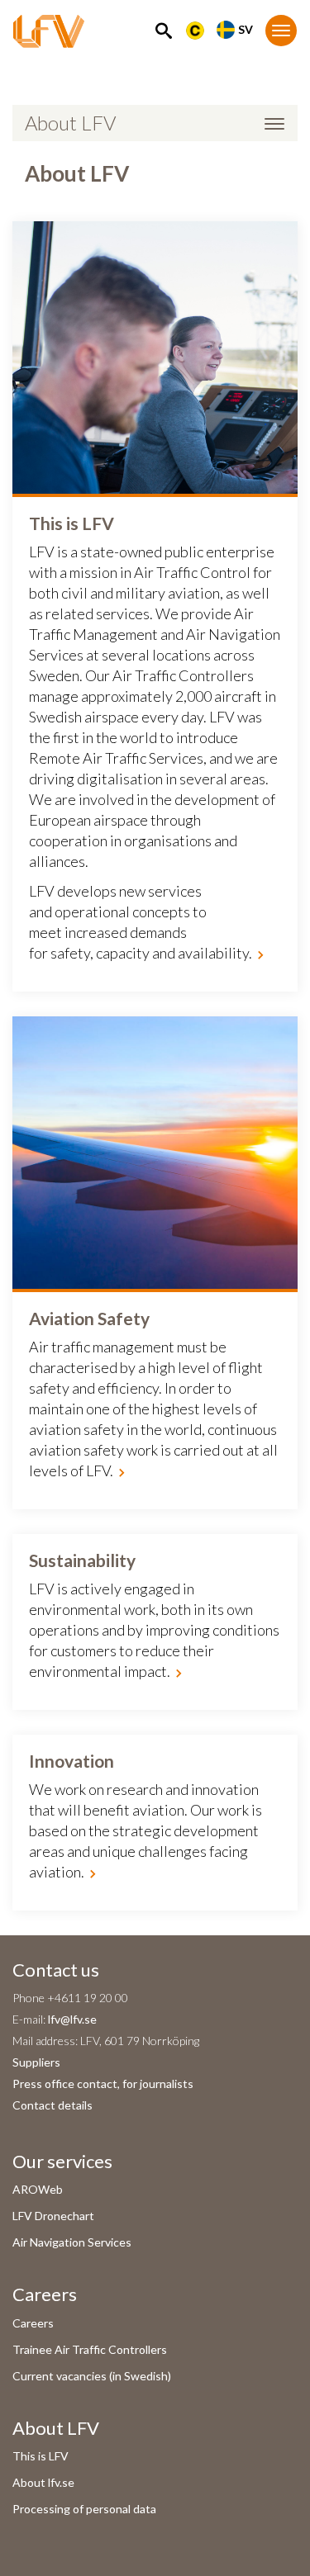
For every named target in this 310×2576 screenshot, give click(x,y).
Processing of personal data (84, 2509)
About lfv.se (43, 2482)
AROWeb (38, 2189)
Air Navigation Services (72, 2242)
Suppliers (36, 2062)
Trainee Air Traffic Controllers (90, 2349)
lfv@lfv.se (72, 2019)
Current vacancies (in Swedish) (92, 2376)
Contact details (52, 2105)
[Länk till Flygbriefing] (195, 29)
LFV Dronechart (53, 2216)
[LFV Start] (49, 31)
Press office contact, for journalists (103, 2084)
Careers (33, 2323)
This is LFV (41, 2456)
